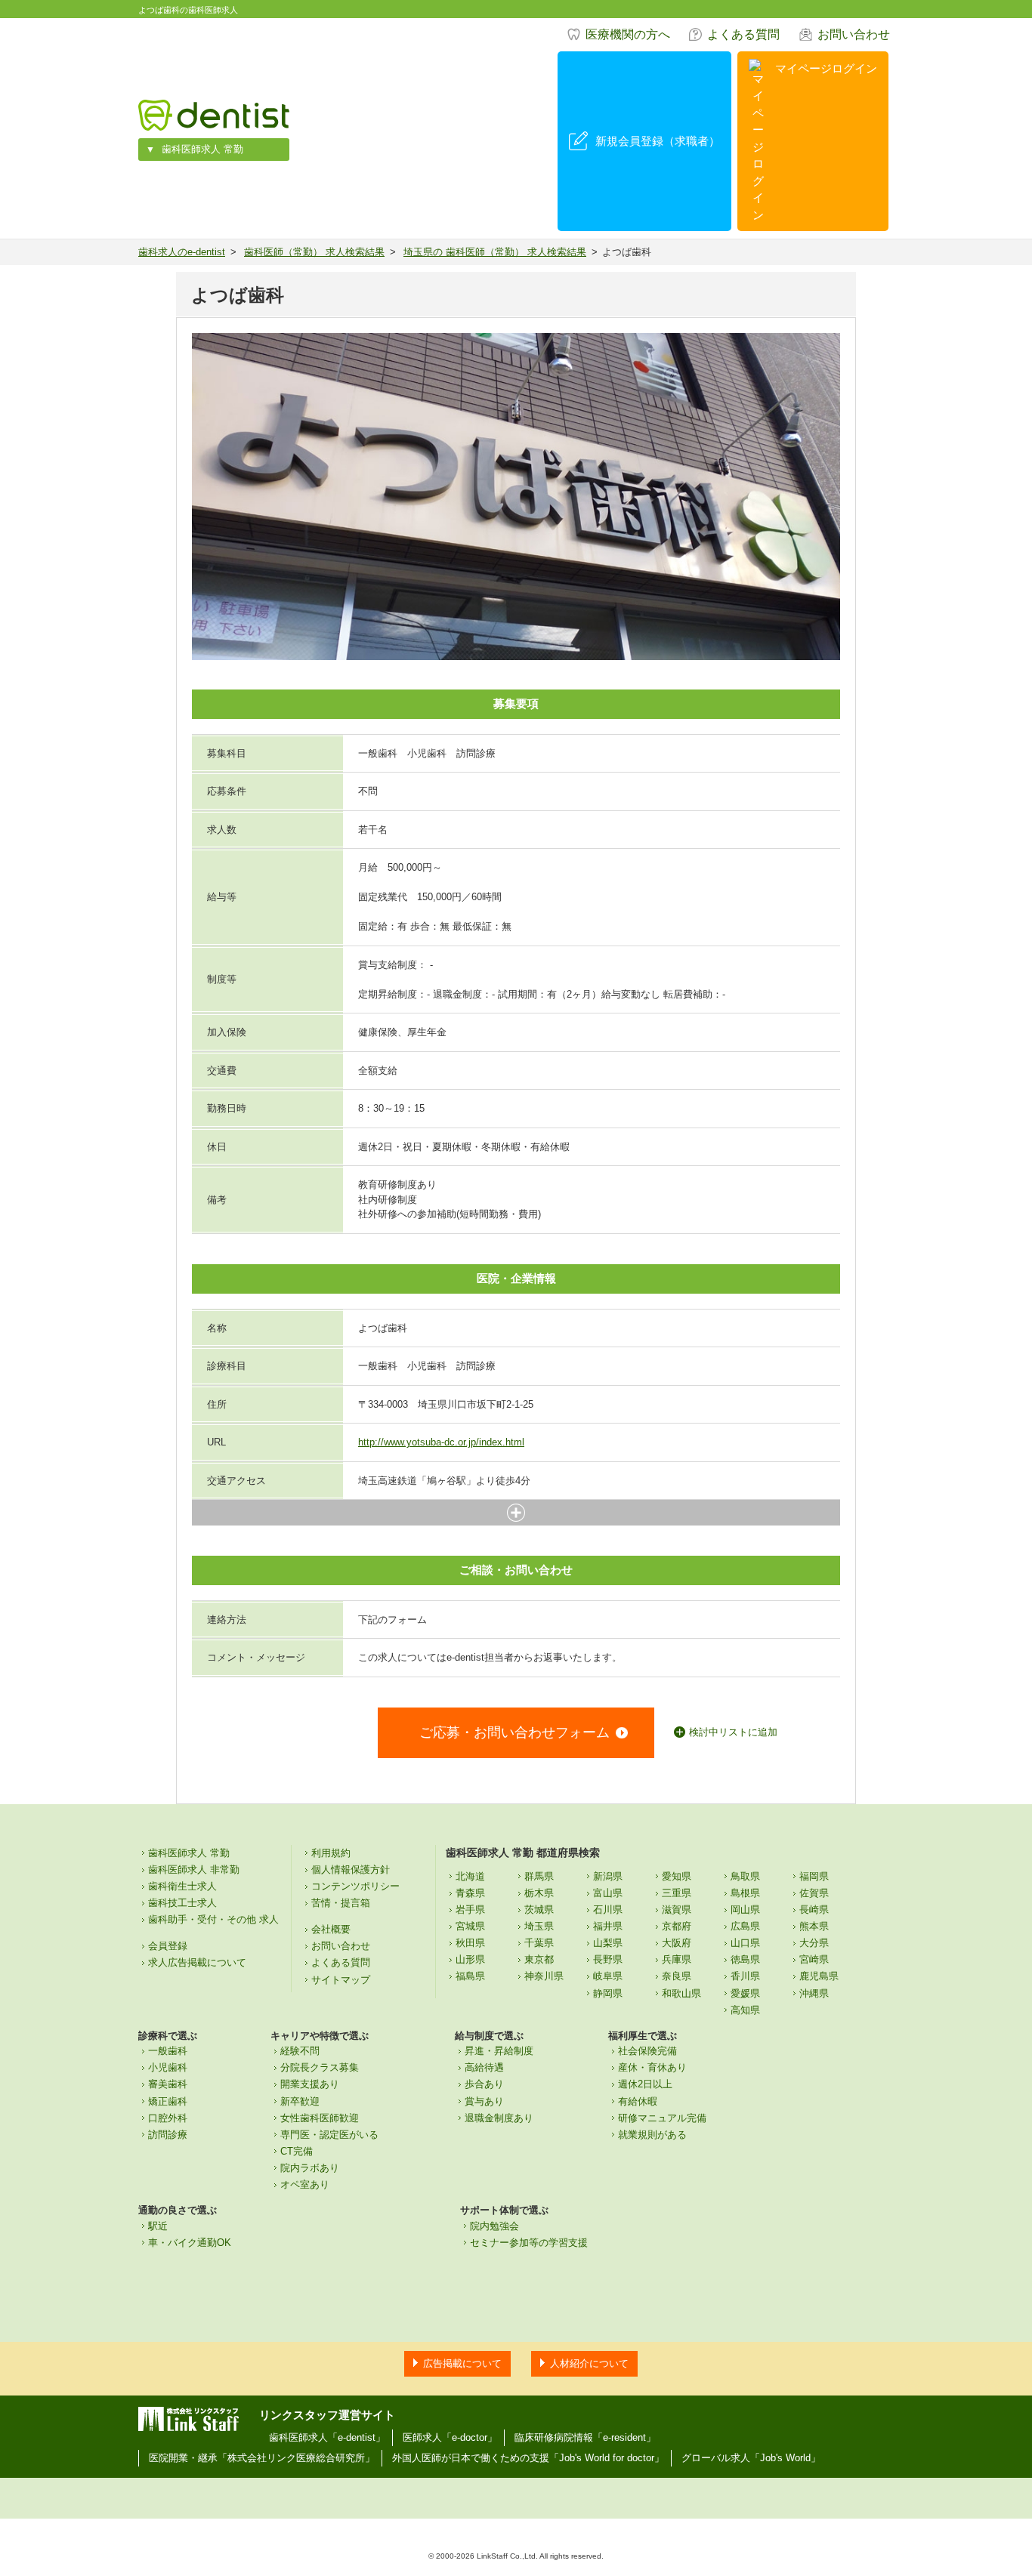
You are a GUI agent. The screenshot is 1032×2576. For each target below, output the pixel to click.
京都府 (677, 1926)
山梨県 (608, 1943)
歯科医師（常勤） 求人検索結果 (314, 252)
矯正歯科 (168, 2101)
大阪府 (677, 1943)
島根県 (745, 1893)
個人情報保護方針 (351, 1870)
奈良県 (677, 1976)
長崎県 (814, 1910)
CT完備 (297, 2151)
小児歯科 (168, 2067)
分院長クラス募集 (320, 2067)
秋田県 (470, 1943)
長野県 (608, 1959)
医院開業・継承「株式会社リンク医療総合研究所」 (262, 2458)
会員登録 (168, 1946)
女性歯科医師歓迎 (320, 2118)
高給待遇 (484, 2067)
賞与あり (484, 2101)
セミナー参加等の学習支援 (529, 2243)
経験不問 (300, 2051)
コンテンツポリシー (355, 1886)
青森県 (470, 1893)
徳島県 (745, 1959)
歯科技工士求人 (182, 1903)
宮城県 (470, 1926)
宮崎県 (814, 1959)
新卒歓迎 (300, 2101)
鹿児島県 (819, 1976)
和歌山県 (681, 1993)
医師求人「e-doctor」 (450, 2437)
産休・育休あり (652, 2067)
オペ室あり (305, 2184)
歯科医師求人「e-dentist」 (327, 2437)
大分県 (814, 1943)
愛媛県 (745, 1993)
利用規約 (331, 1853)
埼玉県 (539, 1926)
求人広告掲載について (197, 1962)
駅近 (158, 2226)
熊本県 (814, 1926)
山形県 (470, 1959)
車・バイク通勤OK (190, 2243)
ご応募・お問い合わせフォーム (514, 1732)
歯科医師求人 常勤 (202, 149)
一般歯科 (168, 2051)
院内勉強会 (494, 2226)
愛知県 (677, 1876)
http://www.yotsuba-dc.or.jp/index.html (441, 1442)
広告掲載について (462, 2363)
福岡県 (814, 1876)
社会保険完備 (647, 2051)
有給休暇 (638, 2101)
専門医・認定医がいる (329, 2135)
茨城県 (539, 1910)
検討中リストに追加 (733, 1732)
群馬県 (539, 1876)
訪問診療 (168, 2135)
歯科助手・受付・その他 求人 (213, 1919)
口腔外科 (168, 2118)
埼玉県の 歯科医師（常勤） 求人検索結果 (495, 252)
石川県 (608, 1910)
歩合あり (484, 2084)
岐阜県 (608, 1976)
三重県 (677, 1893)
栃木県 (539, 1893)
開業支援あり (310, 2084)
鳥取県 (745, 1876)
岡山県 (745, 1910)
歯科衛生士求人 (182, 1886)
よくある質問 (743, 34)
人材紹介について (589, 2363)
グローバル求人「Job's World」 (751, 2458)
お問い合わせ (854, 34)
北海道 (470, 1876)
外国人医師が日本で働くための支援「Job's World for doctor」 (528, 2458)
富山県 (608, 1893)
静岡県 (608, 1993)
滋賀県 (677, 1910)
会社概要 (331, 1929)
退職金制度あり (499, 2118)
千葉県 (539, 1943)
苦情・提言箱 (341, 1903)
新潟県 (608, 1876)
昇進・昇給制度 (499, 2051)
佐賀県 (814, 1893)
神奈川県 (544, 1976)
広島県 (745, 1926)
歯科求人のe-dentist (182, 252)
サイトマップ (341, 1980)
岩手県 (470, 1910)
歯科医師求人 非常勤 (194, 1870)
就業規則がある (652, 2135)
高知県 (745, 2010)
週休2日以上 (645, 2084)
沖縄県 (814, 1993)
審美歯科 (168, 2084)
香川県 (745, 1976)
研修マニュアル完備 (662, 2118)
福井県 (608, 1926)
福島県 (470, 1976)
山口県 (745, 1943)
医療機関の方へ (628, 34)
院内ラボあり (310, 2168)
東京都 (539, 1959)
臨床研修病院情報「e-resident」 (585, 2437)
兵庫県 (677, 1959)
